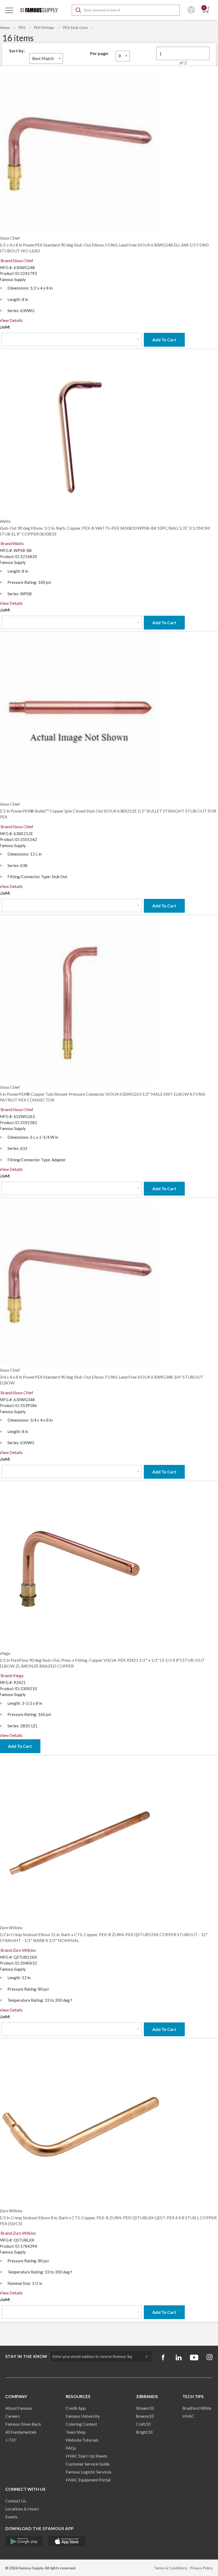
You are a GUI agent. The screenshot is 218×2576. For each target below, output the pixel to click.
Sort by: (17, 51)
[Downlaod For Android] (24, 2541)
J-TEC (11, 2440)
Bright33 (144, 2432)
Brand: (17, 260)
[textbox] (126, 10)
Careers (12, 2416)
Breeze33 (145, 2416)
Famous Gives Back (23, 2424)
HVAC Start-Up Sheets (87, 2456)
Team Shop (76, 2432)
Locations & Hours (22, 2509)
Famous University (83, 2416)
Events (11, 2517)
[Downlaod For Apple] (67, 2541)
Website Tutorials (82, 2440)
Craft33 (143, 2424)
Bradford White (197, 2408)
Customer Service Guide (88, 2464)
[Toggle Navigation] (9, 10)
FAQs (71, 2448)
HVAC (188, 2416)
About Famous (19, 2408)
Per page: (99, 53)
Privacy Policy (201, 2568)
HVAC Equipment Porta (87, 2480)
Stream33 (145, 2408)
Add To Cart (164, 340)
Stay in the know (26, 2356)
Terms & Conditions (171, 2568)
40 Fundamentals (21, 2432)
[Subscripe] (144, 2356)
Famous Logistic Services (89, 2472)
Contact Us (16, 2501)
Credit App (76, 2408)
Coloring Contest (81, 2424)
